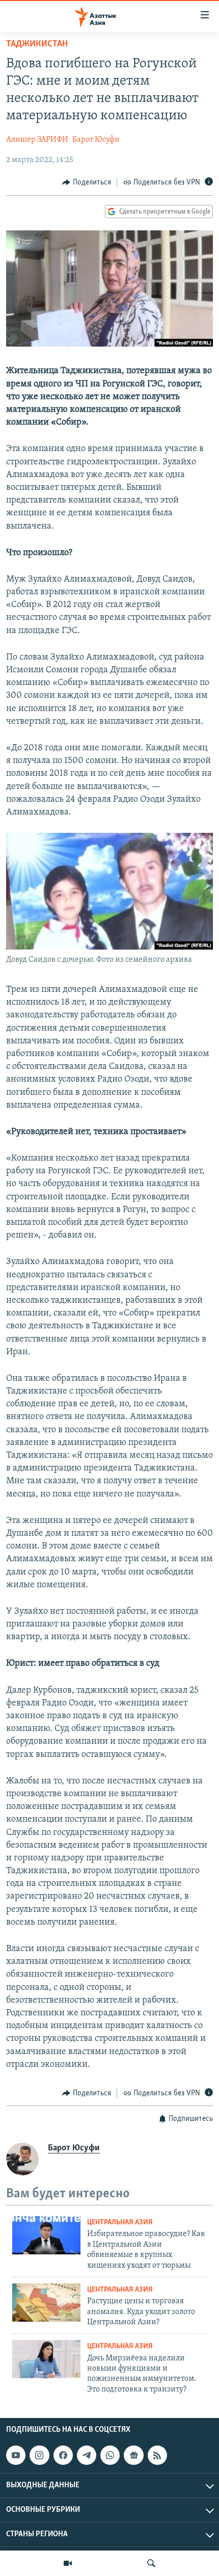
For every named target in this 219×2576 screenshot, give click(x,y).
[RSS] (157, 2455)
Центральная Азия (120, 2223)
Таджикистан (37, 44)
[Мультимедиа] (68, 2563)
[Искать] (151, 2563)
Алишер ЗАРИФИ (37, 140)
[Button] (87, 182)
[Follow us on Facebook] (63, 2455)
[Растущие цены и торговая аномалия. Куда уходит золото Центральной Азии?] (46, 2303)
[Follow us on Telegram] (87, 2455)
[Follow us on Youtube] (16, 2455)
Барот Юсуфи (96, 140)
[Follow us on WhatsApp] (110, 2455)
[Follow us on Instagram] (39, 2455)
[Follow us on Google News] (133, 2455)
